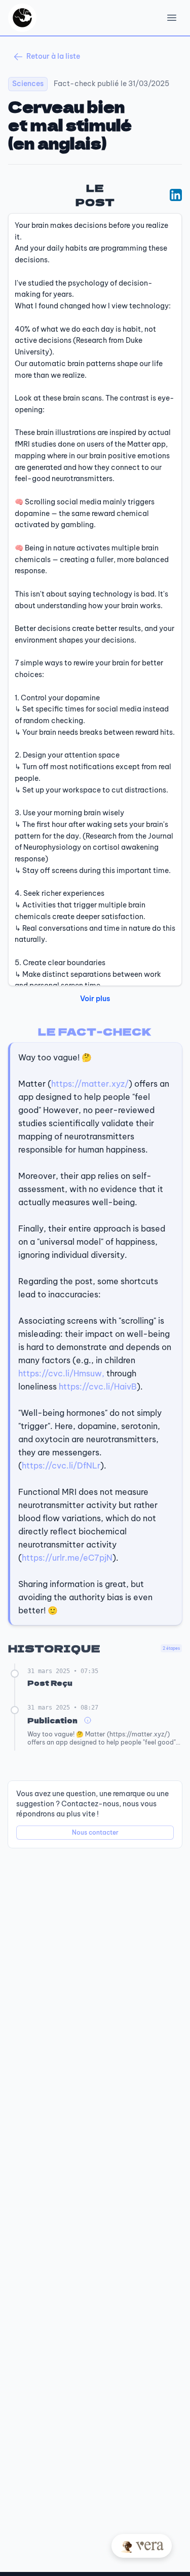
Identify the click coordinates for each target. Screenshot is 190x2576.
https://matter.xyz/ (90, 1084)
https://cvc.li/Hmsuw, (61, 1373)
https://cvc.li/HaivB (98, 1386)
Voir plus (95, 999)
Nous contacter (95, 1832)
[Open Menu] (172, 18)
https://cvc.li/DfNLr (61, 1465)
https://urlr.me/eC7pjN (67, 1558)
